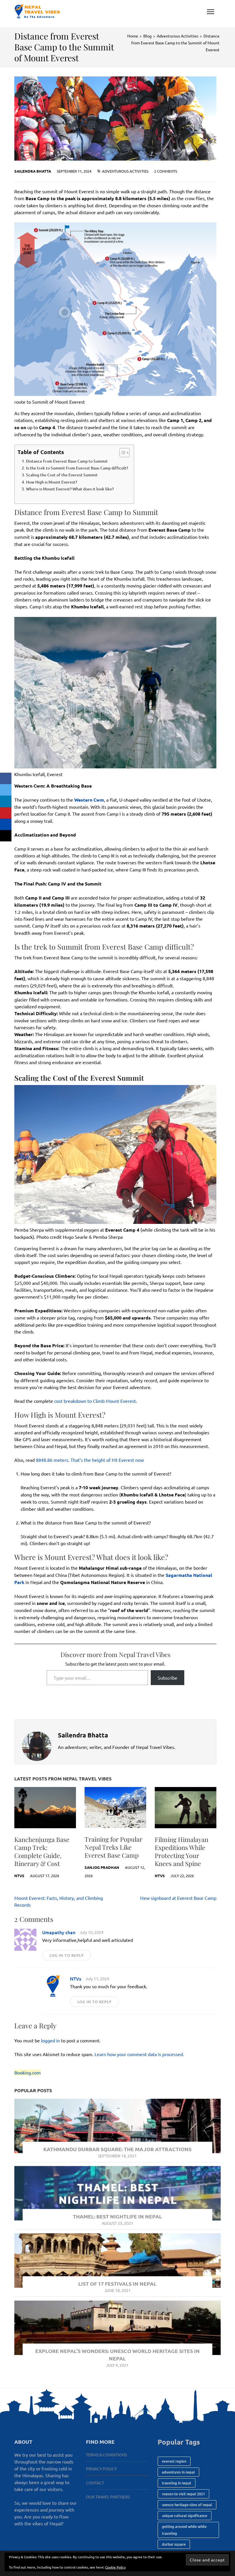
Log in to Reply (67, 1955)
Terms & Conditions (106, 2455)
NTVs (19, 1876)
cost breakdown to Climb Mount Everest (95, 1401)
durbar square (174, 2544)
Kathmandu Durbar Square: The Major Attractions (117, 2149)
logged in (50, 2040)
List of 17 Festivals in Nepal (117, 2284)
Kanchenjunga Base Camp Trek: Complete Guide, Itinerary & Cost (42, 1851)
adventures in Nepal (178, 2472)
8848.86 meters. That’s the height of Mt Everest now (90, 1460)
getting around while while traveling (184, 2530)
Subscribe (168, 1678)
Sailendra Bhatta (33, 171)
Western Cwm (89, 800)
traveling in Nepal (177, 2483)
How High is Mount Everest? (52, 482)
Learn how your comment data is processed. (139, 2054)
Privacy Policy (101, 2469)
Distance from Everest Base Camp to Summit (67, 461)
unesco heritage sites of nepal (187, 2505)
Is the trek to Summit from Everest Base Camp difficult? (77, 468)
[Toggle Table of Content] (122, 453)
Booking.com (28, 2072)
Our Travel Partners (108, 2497)
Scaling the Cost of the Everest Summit (62, 475)
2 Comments (166, 171)
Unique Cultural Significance (185, 2515)
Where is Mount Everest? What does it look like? (70, 489)
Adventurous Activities (125, 171)
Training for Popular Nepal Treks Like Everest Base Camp (113, 1847)
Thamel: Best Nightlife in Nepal (117, 2216)
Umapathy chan (59, 1932)
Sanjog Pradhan (102, 1867)
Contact (95, 2483)
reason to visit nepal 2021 (183, 2494)
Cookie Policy (115, 2567)
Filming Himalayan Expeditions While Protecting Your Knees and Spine (182, 1851)
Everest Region (174, 2461)
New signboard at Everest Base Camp (178, 1898)
